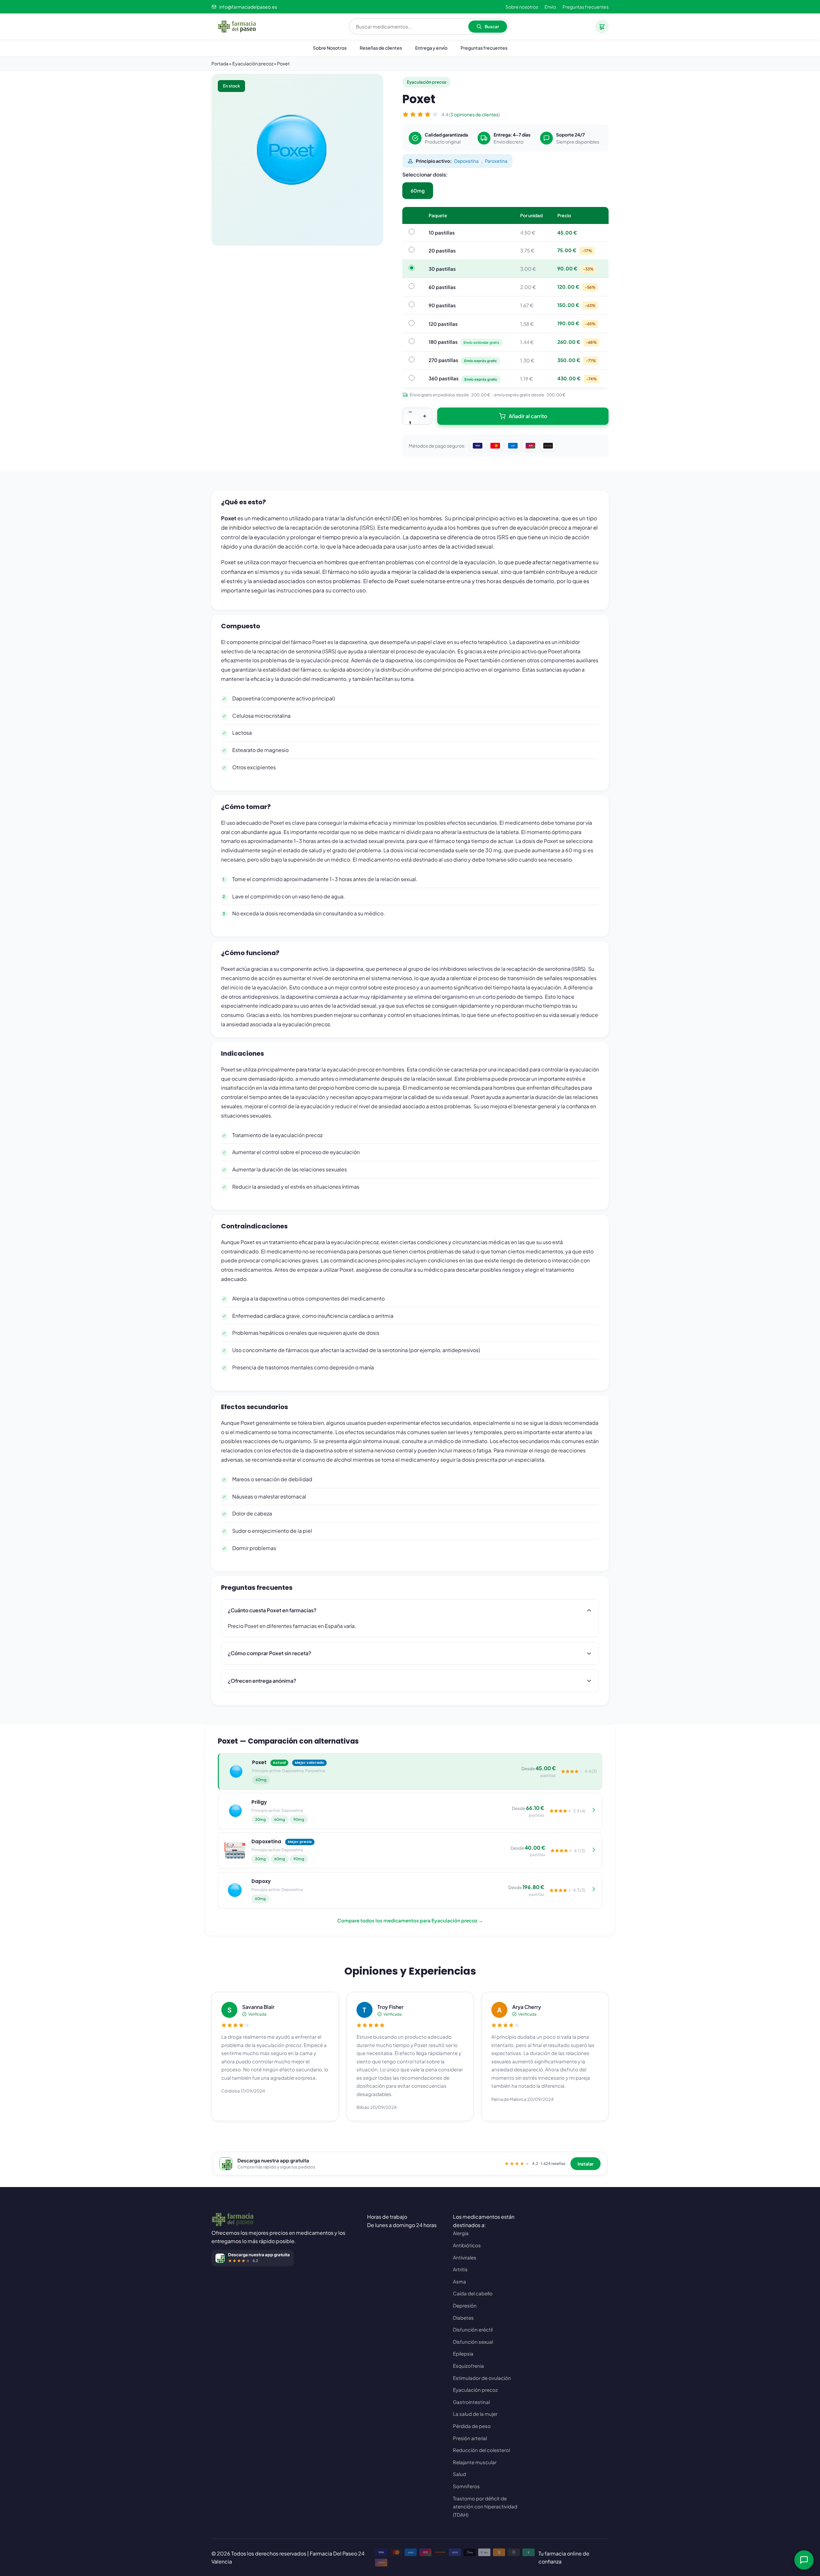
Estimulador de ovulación (482, 2378)
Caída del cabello (473, 2293)
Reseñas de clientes (381, 48)
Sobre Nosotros (330, 48)
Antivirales (465, 2257)
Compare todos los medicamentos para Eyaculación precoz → (410, 1920)
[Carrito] (602, 27)
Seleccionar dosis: (425, 174)
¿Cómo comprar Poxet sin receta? (270, 1653)
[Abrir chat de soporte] (804, 2560)
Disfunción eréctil (473, 2329)
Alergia (461, 2233)
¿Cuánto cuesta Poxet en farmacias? (272, 1610)
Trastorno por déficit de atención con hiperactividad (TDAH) (485, 2506)
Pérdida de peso (472, 2426)
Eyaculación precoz (475, 2390)
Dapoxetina (466, 161)
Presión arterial (470, 2438)
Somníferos (466, 2486)
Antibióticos (467, 2245)
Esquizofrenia (468, 2366)
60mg (418, 190)
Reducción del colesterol (481, 2450)
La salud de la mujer (475, 2414)
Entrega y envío (431, 48)
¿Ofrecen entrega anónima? (262, 1681)
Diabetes (463, 2318)
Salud (459, 2474)
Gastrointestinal (471, 2402)
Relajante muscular (475, 2462)
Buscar (492, 26)
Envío (550, 7)
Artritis (460, 2269)
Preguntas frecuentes (586, 7)
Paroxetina (496, 161)
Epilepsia (463, 2353)
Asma (459, 2281)
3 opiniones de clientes (474, 114)
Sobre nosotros (522, 7)
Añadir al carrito (528, 416)
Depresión (465, 2305)
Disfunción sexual (473, 2342)
